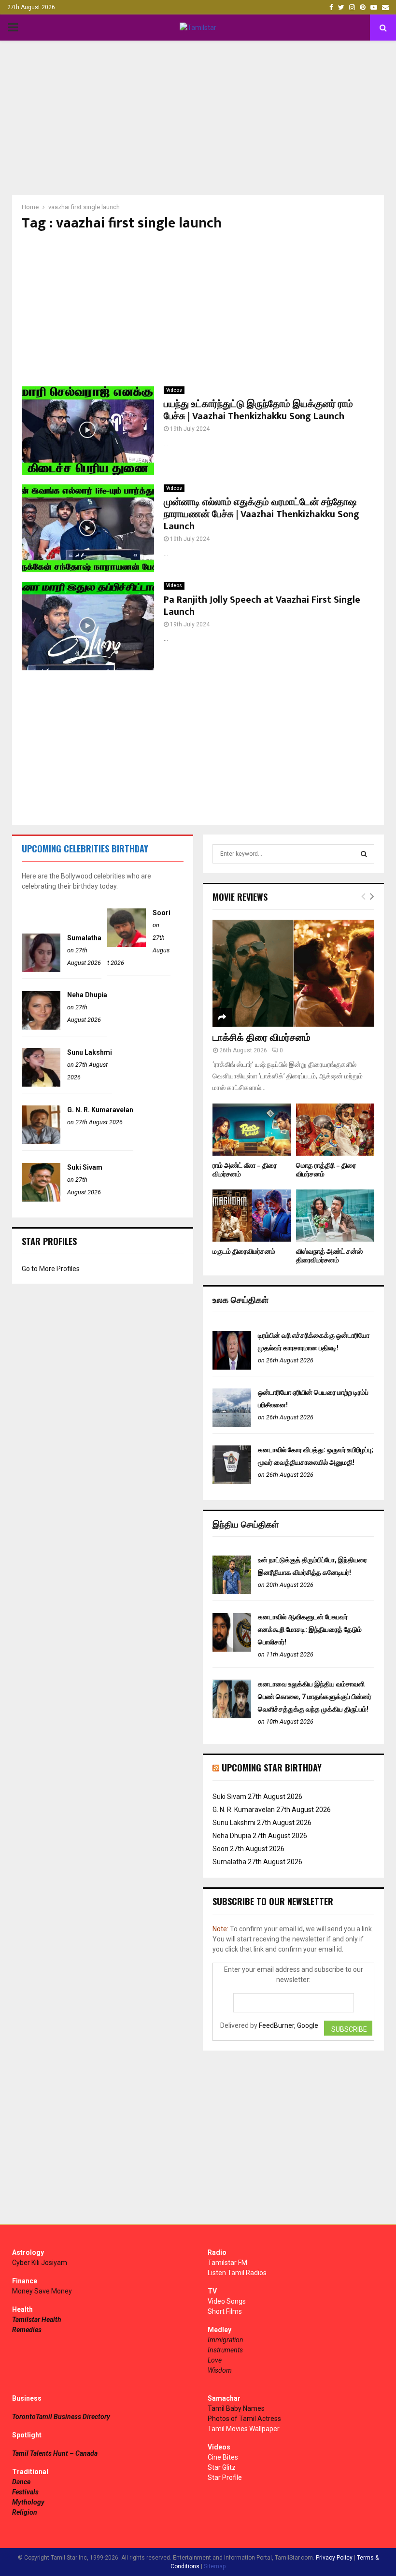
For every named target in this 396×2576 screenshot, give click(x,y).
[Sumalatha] (41, 970)
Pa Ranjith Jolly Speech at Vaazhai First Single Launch (262, 606)
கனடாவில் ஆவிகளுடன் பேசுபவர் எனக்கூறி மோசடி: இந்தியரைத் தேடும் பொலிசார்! (310, 1629)
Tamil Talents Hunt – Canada (55, 2453)
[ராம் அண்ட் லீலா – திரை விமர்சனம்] (252, 1130)
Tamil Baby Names (236, 2408)
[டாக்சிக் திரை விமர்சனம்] (293, 973)
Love (215, 2360)
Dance (21, 2482)
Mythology (28, 2502)
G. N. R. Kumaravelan (100, 1110)
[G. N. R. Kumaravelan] (41, 1142)
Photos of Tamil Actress (244, 2419)
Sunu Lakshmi (90, 1052)
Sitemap (215, 2566)
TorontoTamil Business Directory (61, 2417)
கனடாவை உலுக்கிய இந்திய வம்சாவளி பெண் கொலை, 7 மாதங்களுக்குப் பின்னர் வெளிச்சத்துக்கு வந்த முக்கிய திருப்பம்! (315, 1697)
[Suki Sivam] (41, 1199)
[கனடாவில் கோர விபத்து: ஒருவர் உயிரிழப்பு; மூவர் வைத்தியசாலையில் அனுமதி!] (232, 1482)
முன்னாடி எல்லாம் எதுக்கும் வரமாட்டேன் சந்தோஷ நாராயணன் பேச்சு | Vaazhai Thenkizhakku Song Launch (262, 514)
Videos (174, 390)
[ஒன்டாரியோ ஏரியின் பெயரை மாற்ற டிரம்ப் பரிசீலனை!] (232, 1425)
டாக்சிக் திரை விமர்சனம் (262, 1038)
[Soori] (127, 945)
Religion (25, 2512)
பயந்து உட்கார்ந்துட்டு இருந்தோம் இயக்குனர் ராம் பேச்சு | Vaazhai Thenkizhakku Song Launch (258, 410)
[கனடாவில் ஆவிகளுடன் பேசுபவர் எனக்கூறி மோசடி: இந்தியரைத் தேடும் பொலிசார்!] (232, 1649)
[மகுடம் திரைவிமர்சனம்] (252, 1216)
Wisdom (220, 2370)
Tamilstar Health (37, 2320)
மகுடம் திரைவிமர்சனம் (244, 1252)
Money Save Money (42, 2291)
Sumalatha (84, 938)
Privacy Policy (334, 2558)
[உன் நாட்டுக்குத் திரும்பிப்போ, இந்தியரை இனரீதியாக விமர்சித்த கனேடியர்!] (232, 1592)
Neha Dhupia (87, 995)
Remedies (27, 2330)
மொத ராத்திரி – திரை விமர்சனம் (326, 1170)
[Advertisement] (198, 118)
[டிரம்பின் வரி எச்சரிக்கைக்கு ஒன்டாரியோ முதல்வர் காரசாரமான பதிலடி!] (232, 1367)
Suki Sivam (85, 1167)
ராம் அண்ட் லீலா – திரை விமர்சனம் (245, 1170)
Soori (162, 913)
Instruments (225, 2350)
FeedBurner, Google (289, 2025)
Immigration (226, 2340)
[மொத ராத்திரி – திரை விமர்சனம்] (335, 1130)
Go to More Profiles (51, 1269)
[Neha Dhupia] (41, 1027)
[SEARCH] (364, 854)
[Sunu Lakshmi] (41, 1084)
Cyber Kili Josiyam (40, 2263)
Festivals (25, 2492)
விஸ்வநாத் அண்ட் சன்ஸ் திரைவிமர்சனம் (329, 1256)
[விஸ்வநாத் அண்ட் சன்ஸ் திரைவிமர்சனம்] (335, 1216)
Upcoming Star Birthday (272, 1768)
